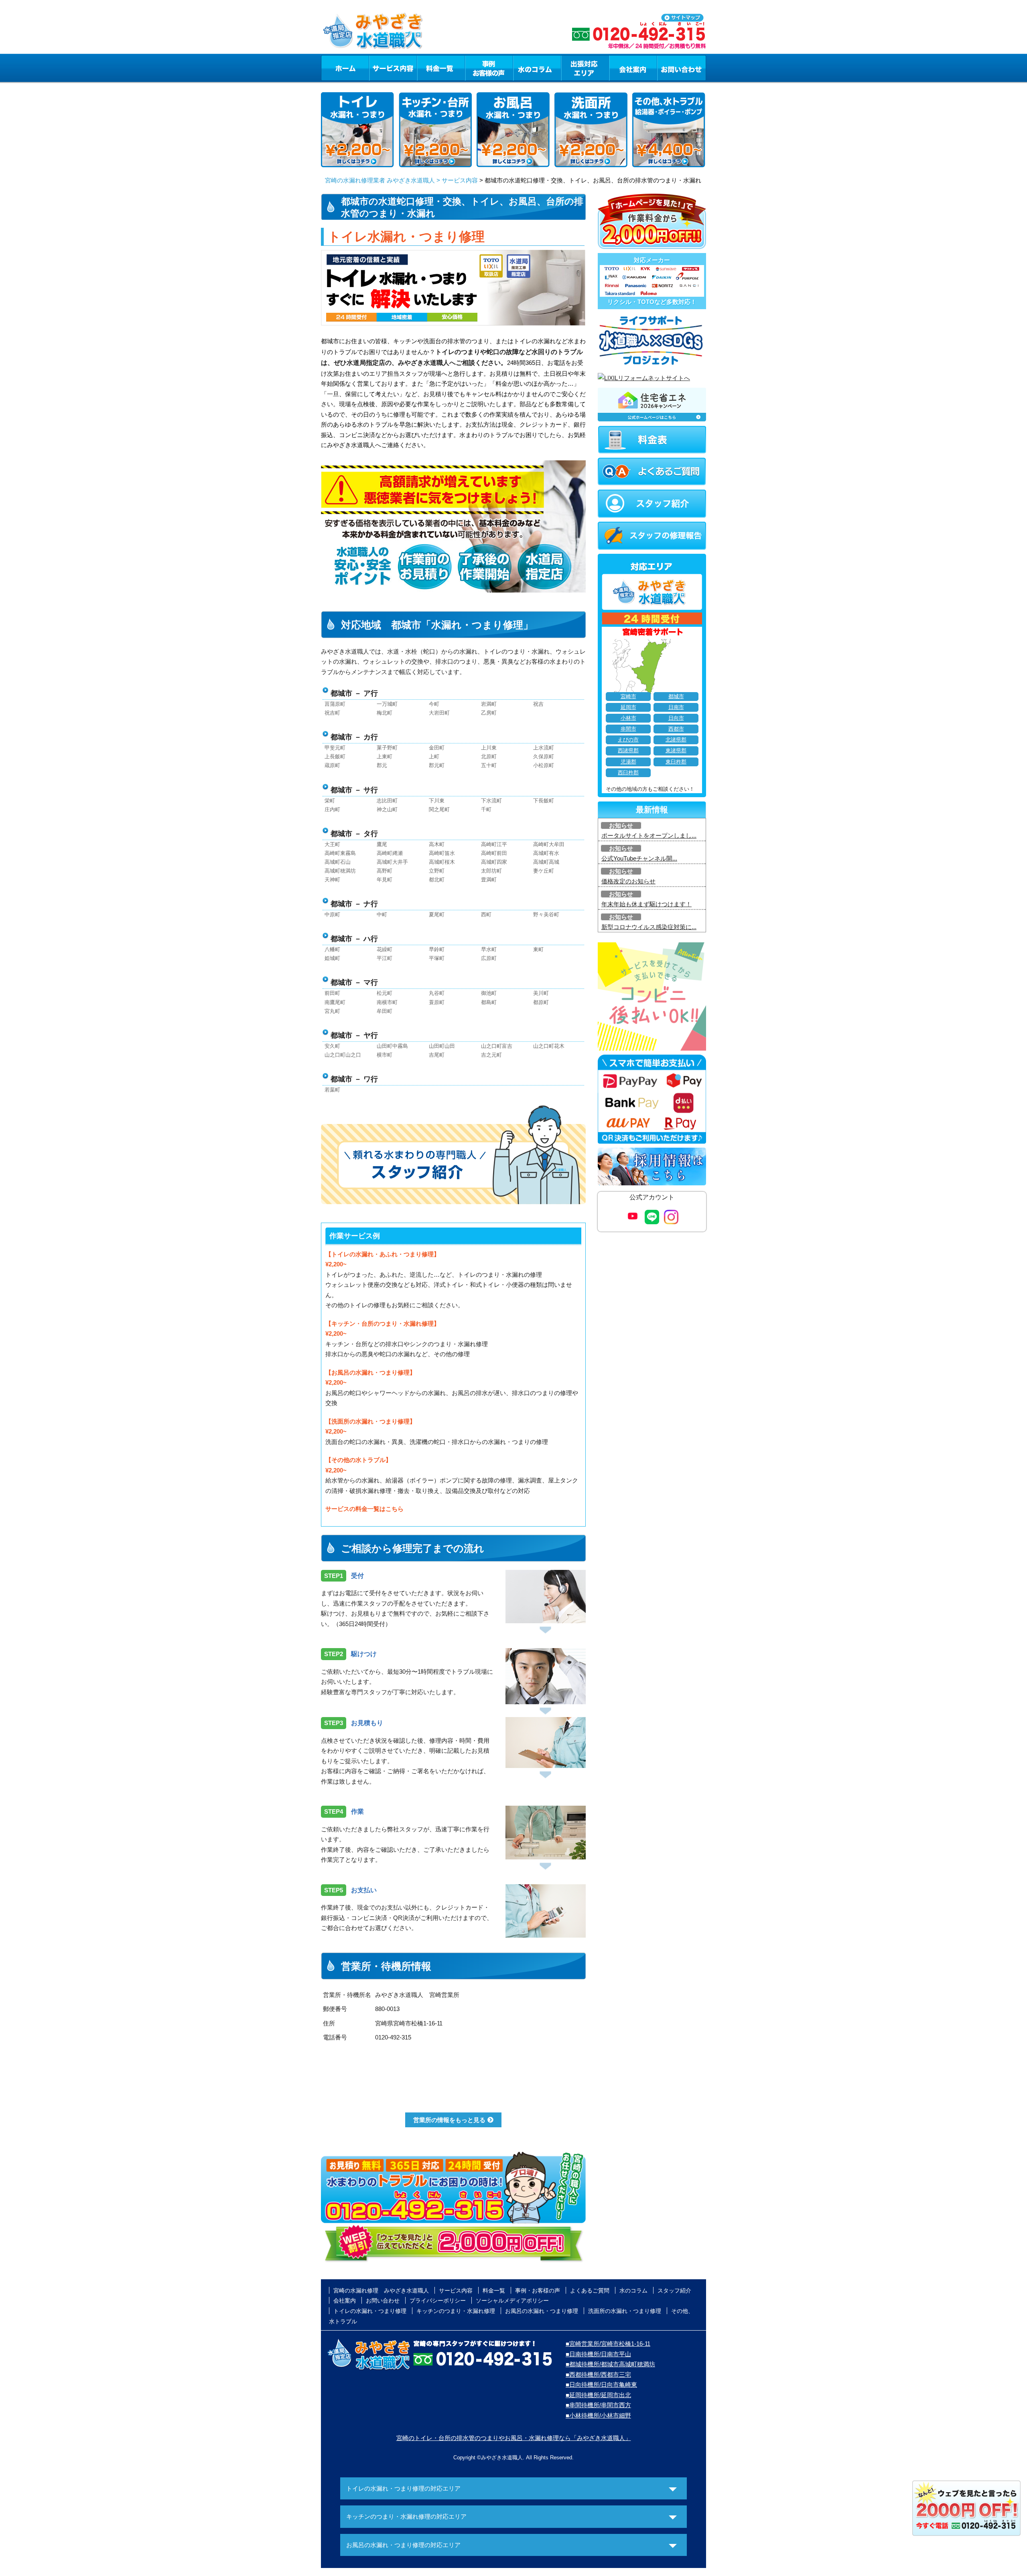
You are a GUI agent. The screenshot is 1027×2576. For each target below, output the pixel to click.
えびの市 (628, 740)
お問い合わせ (682, 68)
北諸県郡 (676, 740)
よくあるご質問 (590, 2290)
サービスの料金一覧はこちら (364, 1509)
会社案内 (633, 68)
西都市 (676, 729)
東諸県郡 (676, 751)
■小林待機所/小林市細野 (598, 2415)
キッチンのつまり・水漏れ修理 (456, 2311)
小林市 (628, 718)
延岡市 (628, 707)
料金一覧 (441, 68)
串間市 (628, 729)
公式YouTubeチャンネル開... (639, 858)
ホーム (345, 68)
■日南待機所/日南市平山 (598, 2354)
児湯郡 (628, 762)
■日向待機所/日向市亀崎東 (601, 2385)
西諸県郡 (628, 751)
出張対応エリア (585, 68)
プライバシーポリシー (438, 2301)
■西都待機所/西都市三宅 (598, 2374)
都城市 (676, 697)
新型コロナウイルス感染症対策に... (649, 927)
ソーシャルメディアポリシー (512, 2301)
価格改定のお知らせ (628, 881)
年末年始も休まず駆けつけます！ (646, 904)
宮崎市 (628, 697)
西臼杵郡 (628, 773)
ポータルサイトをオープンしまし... (649, 835)
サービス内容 (393, 68)
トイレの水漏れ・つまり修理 (370, 2311)
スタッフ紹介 (674, 2290)
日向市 (676, 718)
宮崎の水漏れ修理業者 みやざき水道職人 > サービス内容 (401, 180)
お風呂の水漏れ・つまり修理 (542, 2311)
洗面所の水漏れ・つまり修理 (625, 2311)
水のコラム (537, 68)
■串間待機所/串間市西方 (598, 2405)
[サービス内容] (378, 68)
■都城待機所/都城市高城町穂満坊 (610, 2364)
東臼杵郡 (676, 762)
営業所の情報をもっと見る (449, 2120)
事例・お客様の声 (489, 68)
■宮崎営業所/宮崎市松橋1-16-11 (608, 2344)
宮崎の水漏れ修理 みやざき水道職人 (381, 2290)
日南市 (676, 707)
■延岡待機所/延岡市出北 (598, 2395)
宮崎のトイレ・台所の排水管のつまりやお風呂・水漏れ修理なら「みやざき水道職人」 (514, 2438)
